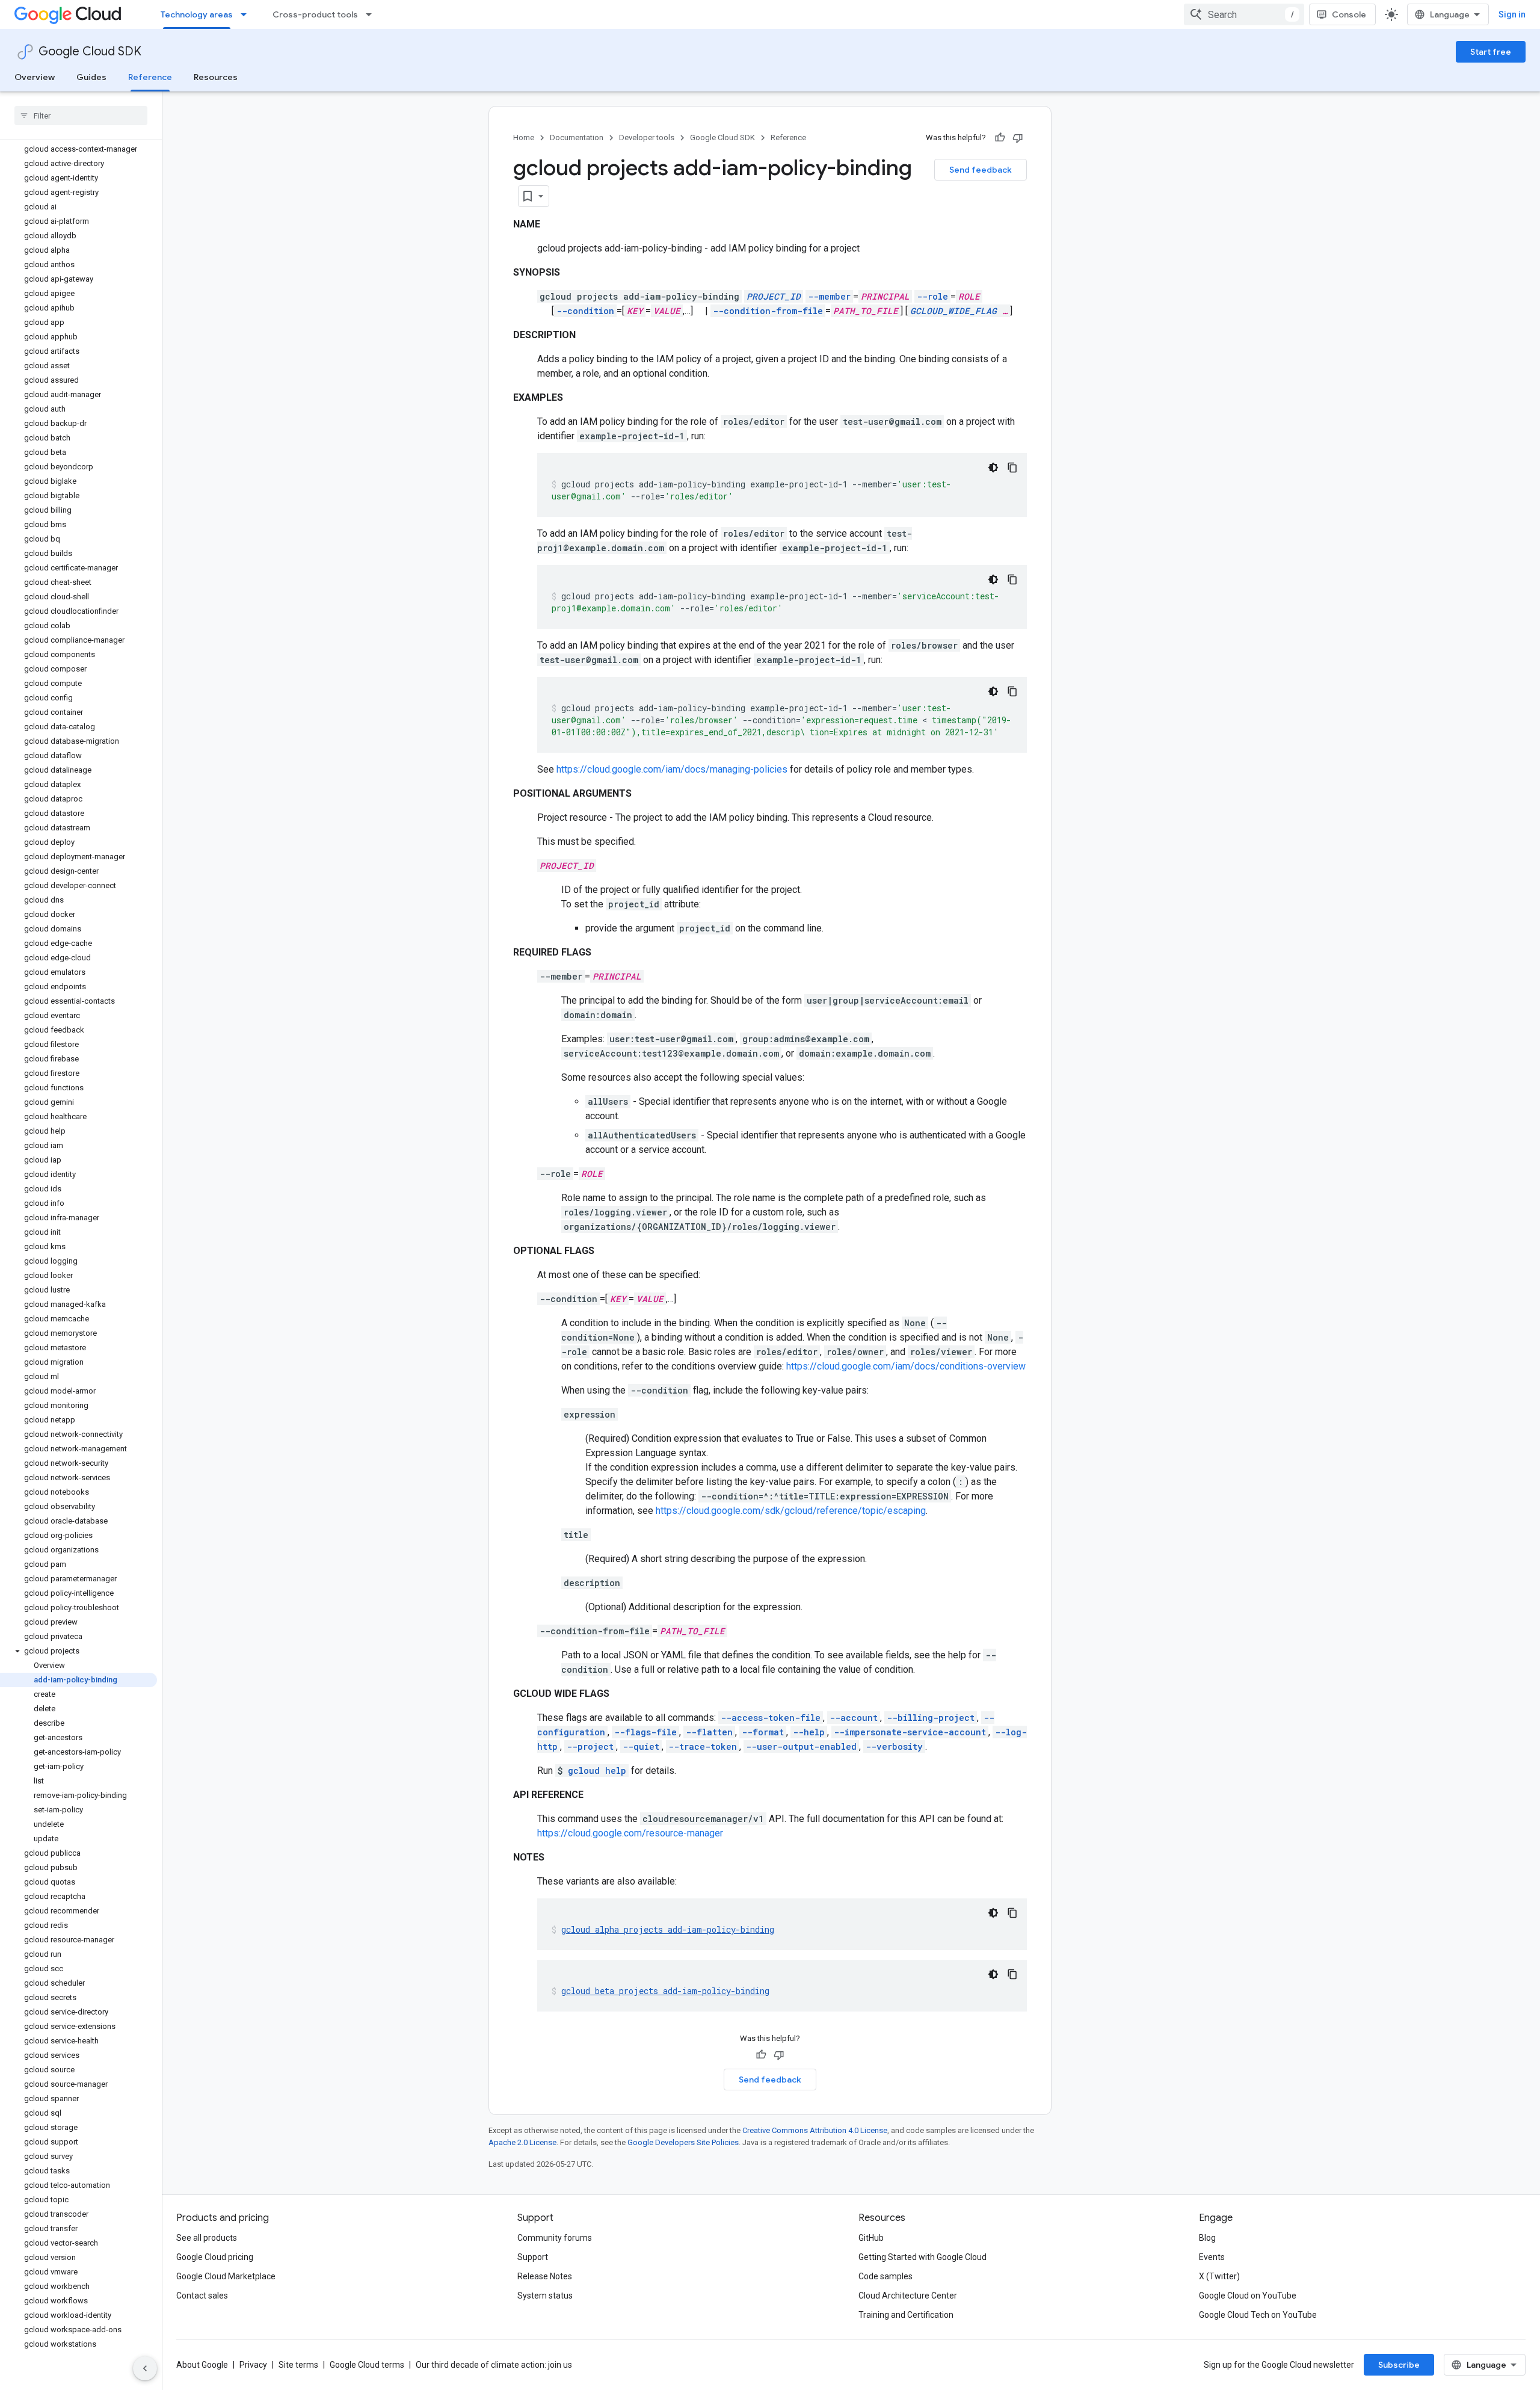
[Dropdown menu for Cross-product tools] (372, 14)
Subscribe (1399, 2365)
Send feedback (981, 170)
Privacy (253, 2365)
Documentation (577, 137)
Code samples (885, 2276)
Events (1212, 2257)
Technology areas (197, 14)
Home (524, 137)
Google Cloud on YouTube (1248, 2296)
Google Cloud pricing (215, 2257)
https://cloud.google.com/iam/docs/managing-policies (672, 769)
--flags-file (645, 1732)
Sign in (1512, 14)
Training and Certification (906, 2315)
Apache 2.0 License (522, 2142)
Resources (216, 77)
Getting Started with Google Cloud (922, 2257)
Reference (150, 77)
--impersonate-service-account (910, 1732)
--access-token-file (771, 1718)
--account (854, 1718)
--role (932, 296)
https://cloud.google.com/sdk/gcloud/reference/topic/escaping (791, 1511)
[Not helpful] (1018, 138)
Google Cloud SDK (90, 51)
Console (1349, 14)
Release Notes (545, 2276)
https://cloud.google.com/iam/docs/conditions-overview (906, 1366)
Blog (1207, 2238)
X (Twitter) (1219, 2276)
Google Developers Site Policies (683, 2142)
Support (533, 2257)
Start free (1491, 52)
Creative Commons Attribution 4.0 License (815, 2130)
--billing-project (931, 1718)
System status (545, 2296)
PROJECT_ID (774, 296)
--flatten (709, 1732)
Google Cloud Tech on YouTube (1258, 2315)
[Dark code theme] (993, 468)
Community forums (555, 2238)
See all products (207, 2238)
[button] (79, 1651)
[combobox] (1244, 14)
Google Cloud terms (367, 2365)
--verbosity (894, 1746)
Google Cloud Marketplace (226, 2276)
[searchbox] (81, 116)
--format (763, 1732)
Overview (35, 77)
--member (829, 296)
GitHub (871, 2238)
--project (590, 1746)
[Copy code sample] (1012, 468)
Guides (91, 77)
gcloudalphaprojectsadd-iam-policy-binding (668, 1929)
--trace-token (703, 1746)
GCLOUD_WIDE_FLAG (953, 311)
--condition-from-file (768, 311)
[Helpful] (1000, 138)
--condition (585, 311)
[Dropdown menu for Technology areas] (247, 14)
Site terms (298, 2365)
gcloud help (597, 1771)
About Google (202, 2365)
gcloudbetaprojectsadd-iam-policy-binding (665, 1991)
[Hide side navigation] (145, 2368)
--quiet (641, 1746)
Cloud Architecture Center (908, 2296)
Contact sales (202, 2296)
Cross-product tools (315, 14)
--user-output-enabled (801, 1746)
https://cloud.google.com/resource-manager (630, 1833)
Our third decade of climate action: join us (494, 2365)
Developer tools (647, 137)
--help (809, 1732)
